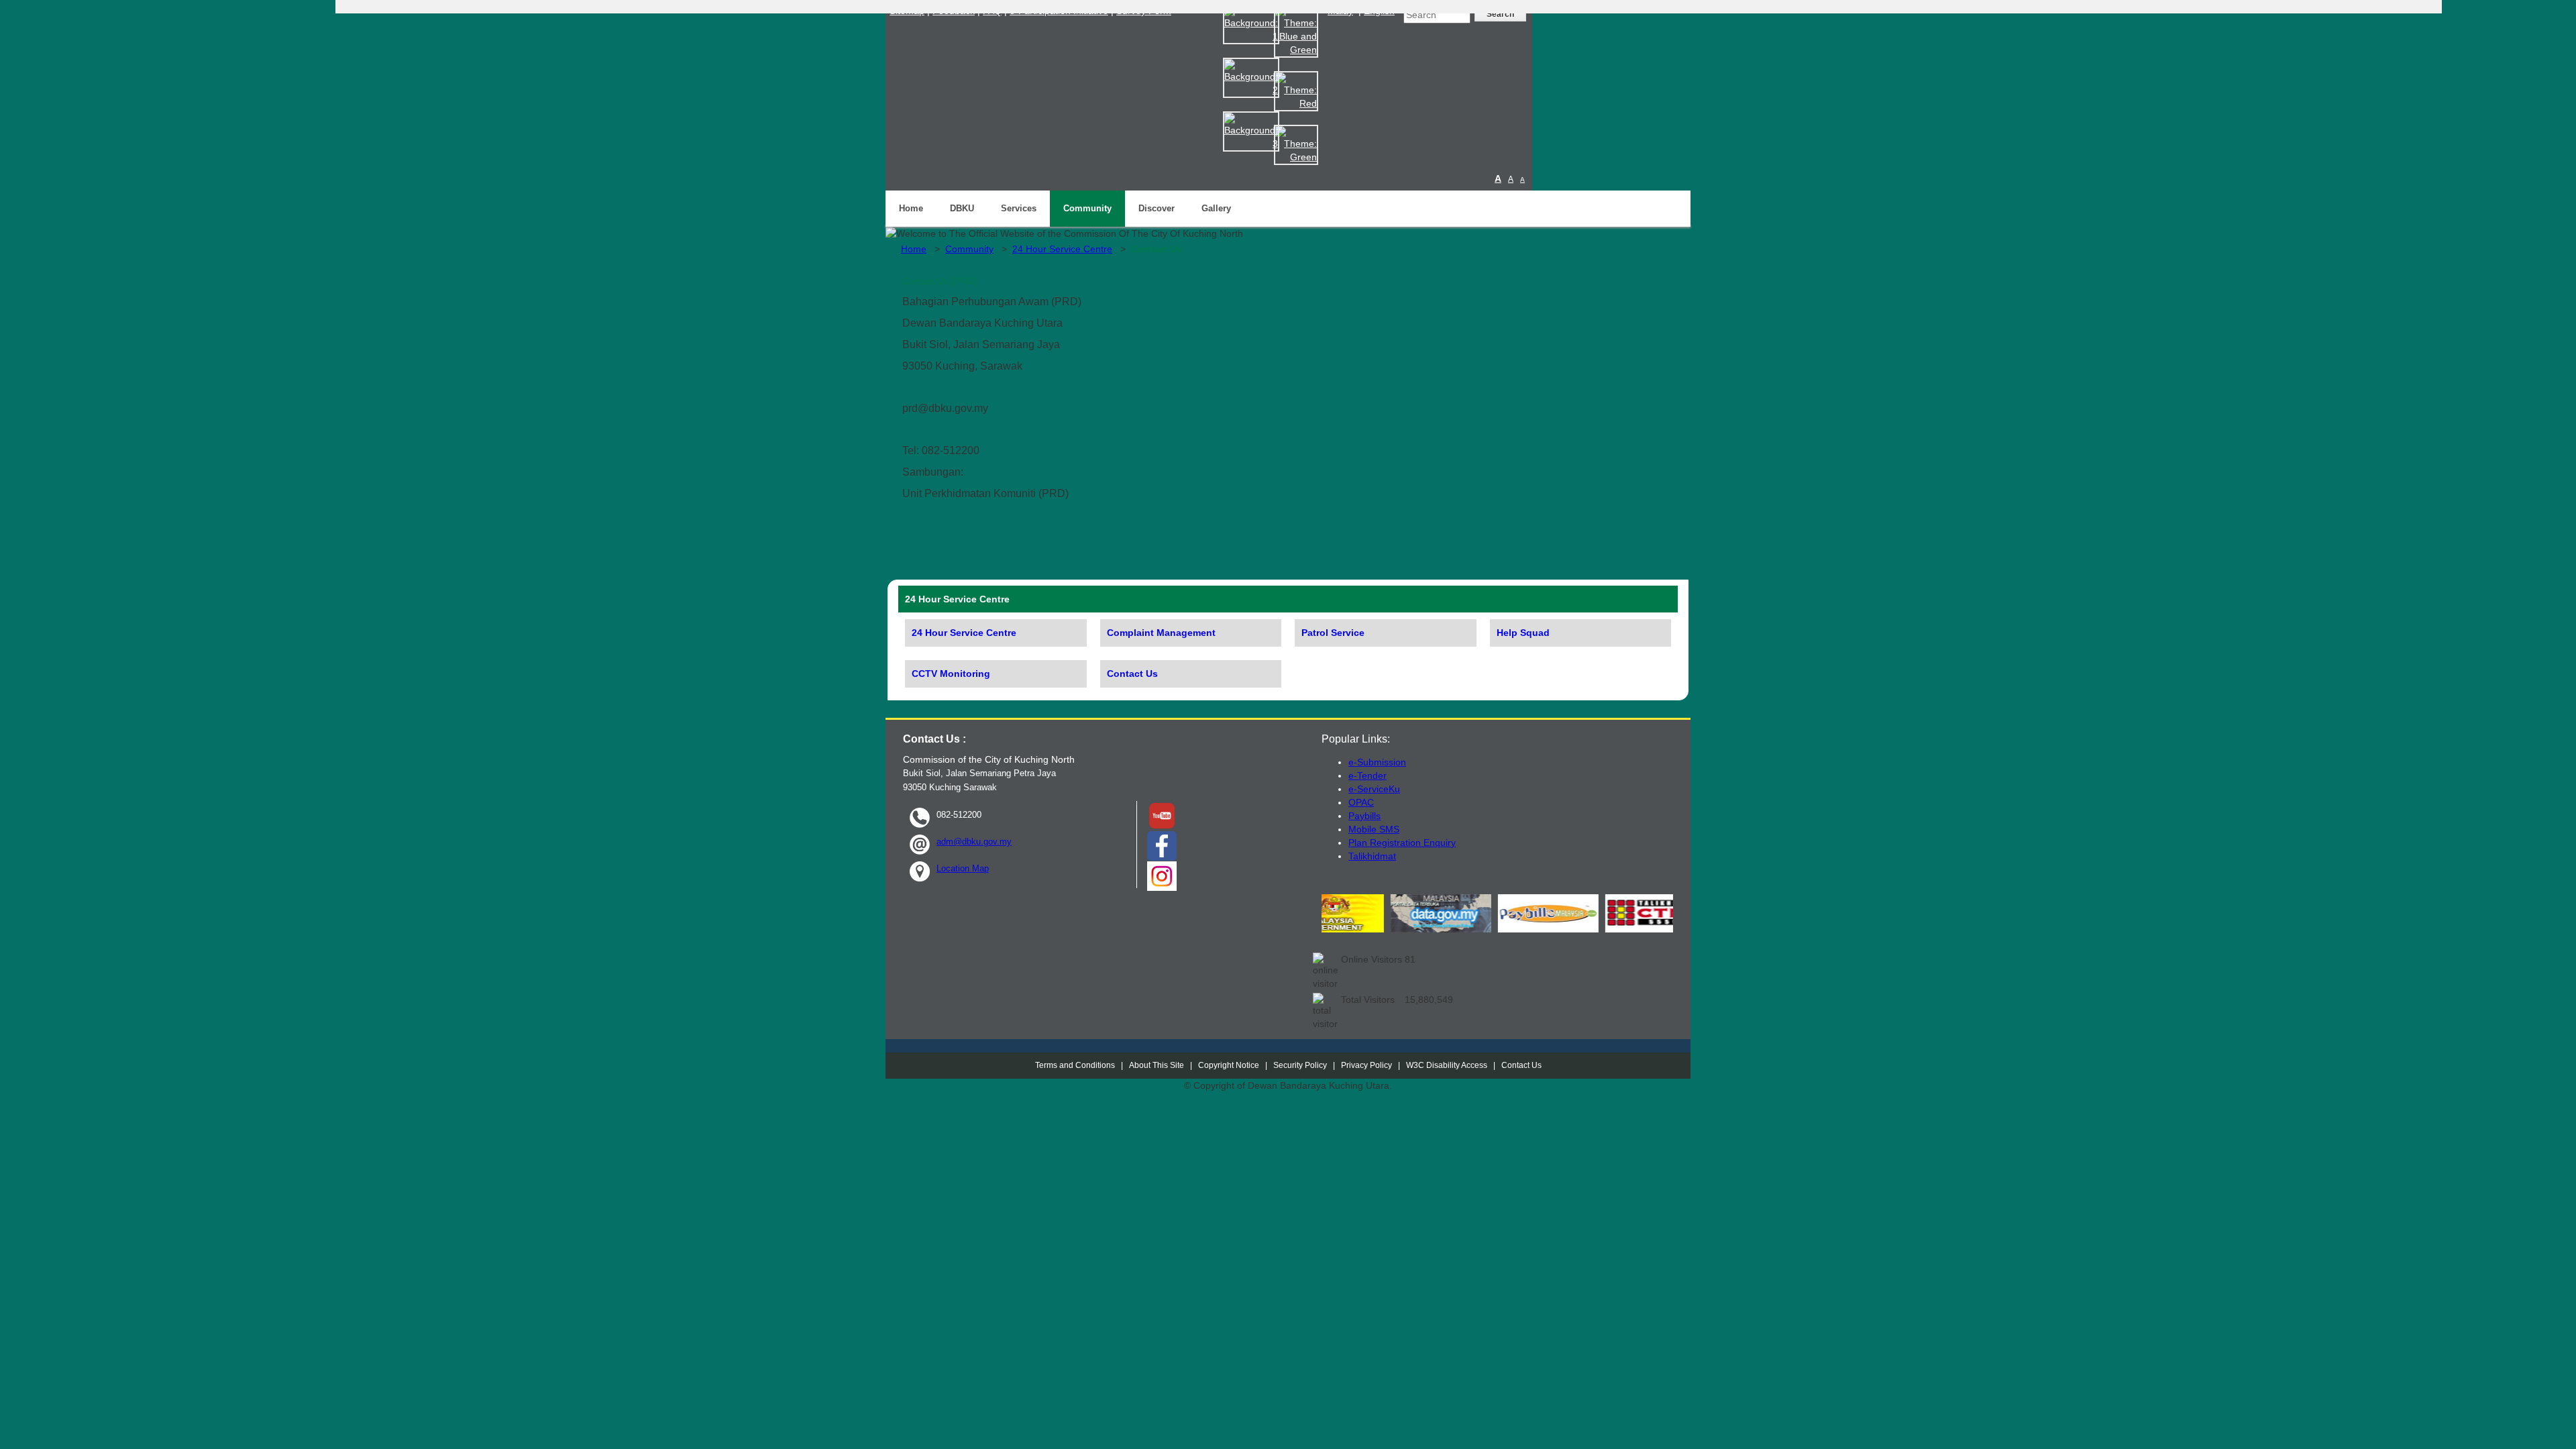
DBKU (962, 208)
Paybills (1364, 816)
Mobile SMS (1374, 829)
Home (911, 208)
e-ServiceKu (1374, 789)
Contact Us (1521, 1065)
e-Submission (1377, 762)
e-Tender (1367, 775)
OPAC (1361, 802)
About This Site (1157, 1065)
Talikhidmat (1372, 856)
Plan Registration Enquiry (1402, 843)
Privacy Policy (1366, 1065)
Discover (1157, 208)
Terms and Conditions (1075, 1065)
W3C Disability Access (1447, 1065)
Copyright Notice (1229, 1065)
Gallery (1216, 208)
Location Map (963, 868)
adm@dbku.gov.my (974, 842)
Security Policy (1300, 1065)
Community (1087, 208)
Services (1019, 208)
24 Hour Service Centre (1062, 249)
